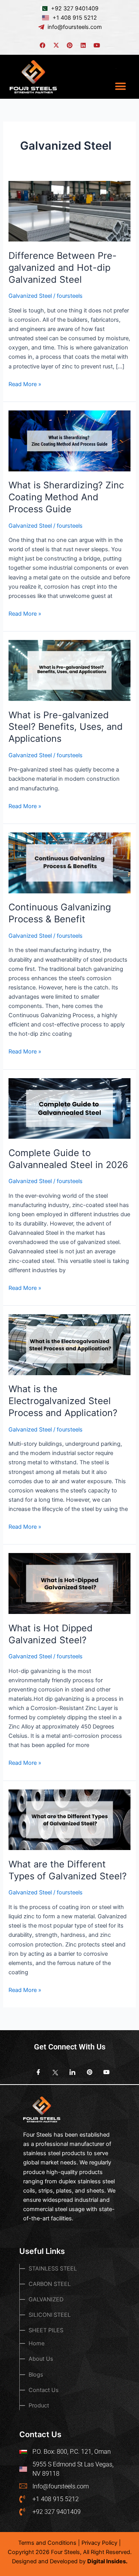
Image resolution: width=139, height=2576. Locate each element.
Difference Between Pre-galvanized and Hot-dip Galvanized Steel (63, 268)
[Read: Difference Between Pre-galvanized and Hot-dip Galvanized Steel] (69, 211)
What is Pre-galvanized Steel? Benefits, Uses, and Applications (66, 727)
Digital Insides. (107, 2561)
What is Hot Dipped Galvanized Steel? (51, 1634)
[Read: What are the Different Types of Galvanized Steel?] (69, 1820)
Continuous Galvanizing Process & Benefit (60, 913)
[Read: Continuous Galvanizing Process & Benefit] (69, 863)
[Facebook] (36, 2073)
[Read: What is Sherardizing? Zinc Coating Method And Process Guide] (69, 441)
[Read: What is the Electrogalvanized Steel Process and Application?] (69, 1344)
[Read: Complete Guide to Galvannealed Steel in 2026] (69, 1108)
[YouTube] (103, 2073)
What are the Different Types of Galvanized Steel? (68, 1870)
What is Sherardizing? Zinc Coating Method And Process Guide (66, 497)
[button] (121, 86)
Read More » (25, 384)
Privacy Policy (99, 2543)
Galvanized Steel (30, 296)
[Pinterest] (86, 2073)
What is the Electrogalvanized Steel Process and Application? (63, 1401)
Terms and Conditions (47, 2543)
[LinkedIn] (69, 2073)
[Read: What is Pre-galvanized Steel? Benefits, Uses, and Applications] (69, 670)
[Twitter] (53, 2073)
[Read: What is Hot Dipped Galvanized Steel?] (69, 1583)
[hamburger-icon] (117, 68)
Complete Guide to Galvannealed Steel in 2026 (68, 1159)
